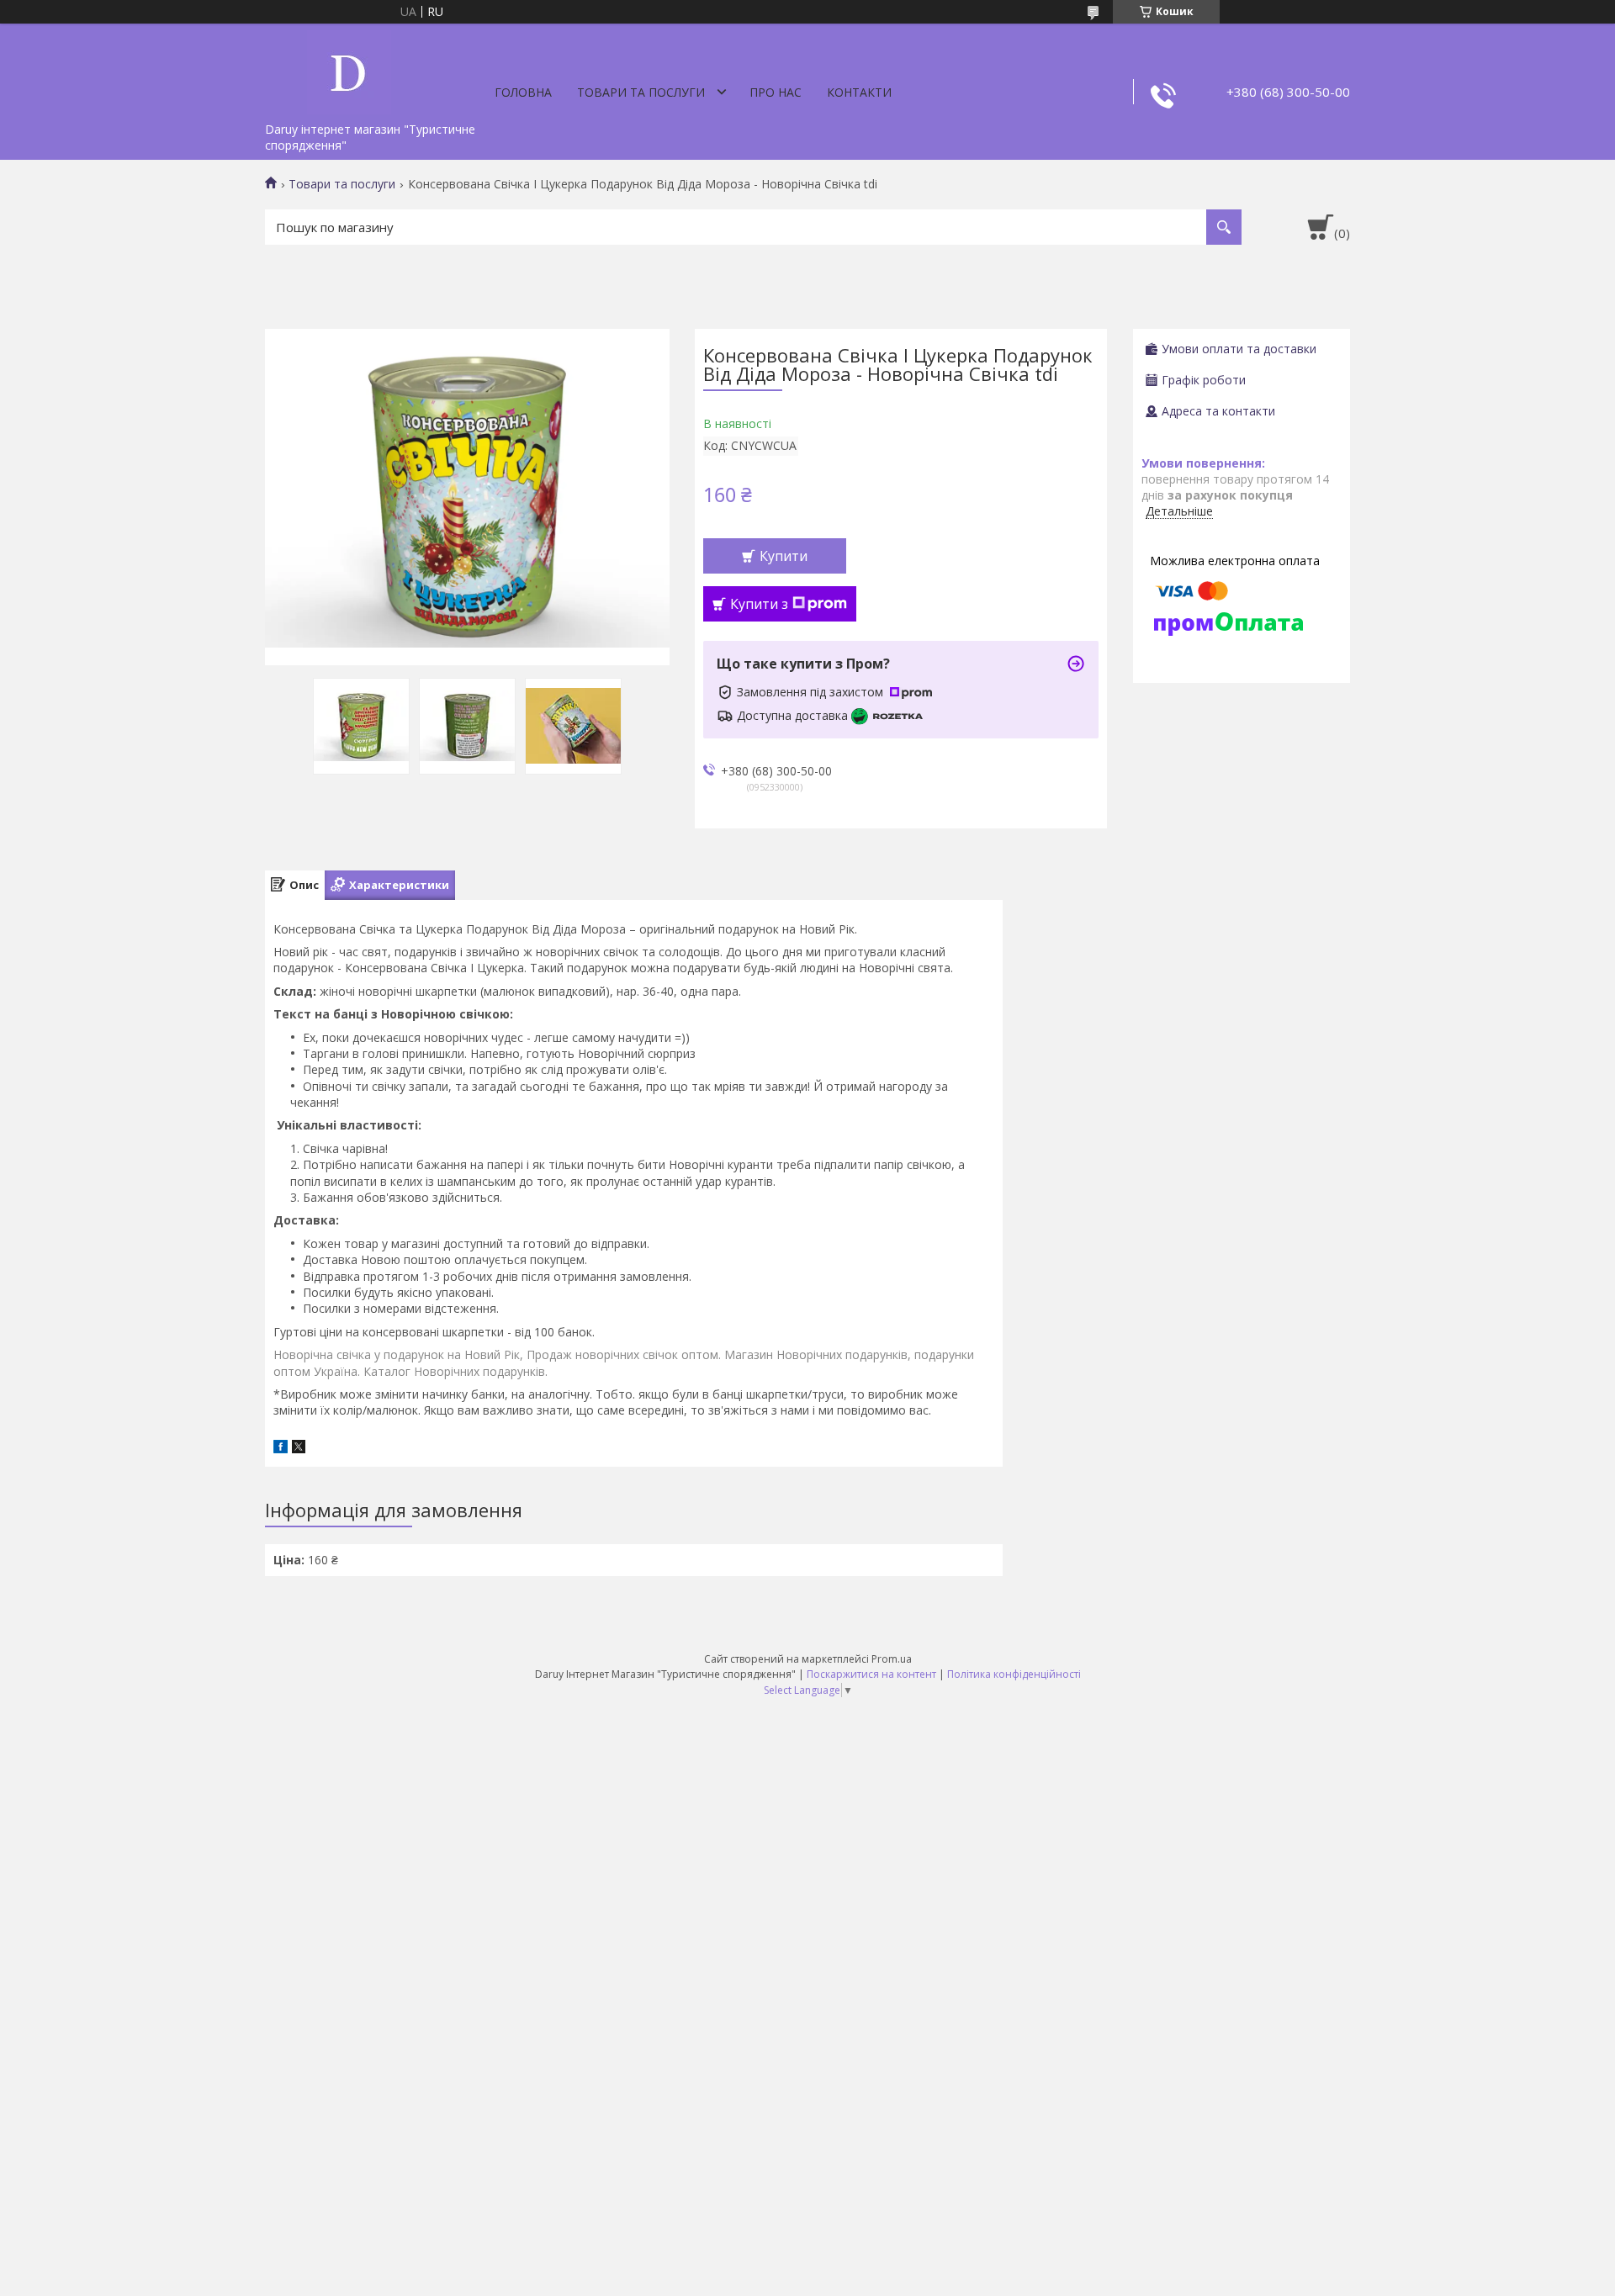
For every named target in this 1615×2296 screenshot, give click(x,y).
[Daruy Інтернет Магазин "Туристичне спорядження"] (349, 69)
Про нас (776, 92)
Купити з (759, 604)
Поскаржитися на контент (871, 1674)
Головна (523, 92)
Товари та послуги (641, 92)
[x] (299, 1449)
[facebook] (281, 1449)
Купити (784, 556)
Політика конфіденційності (1014, 1674)
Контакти (859, 92)
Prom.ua (892, 1659)
